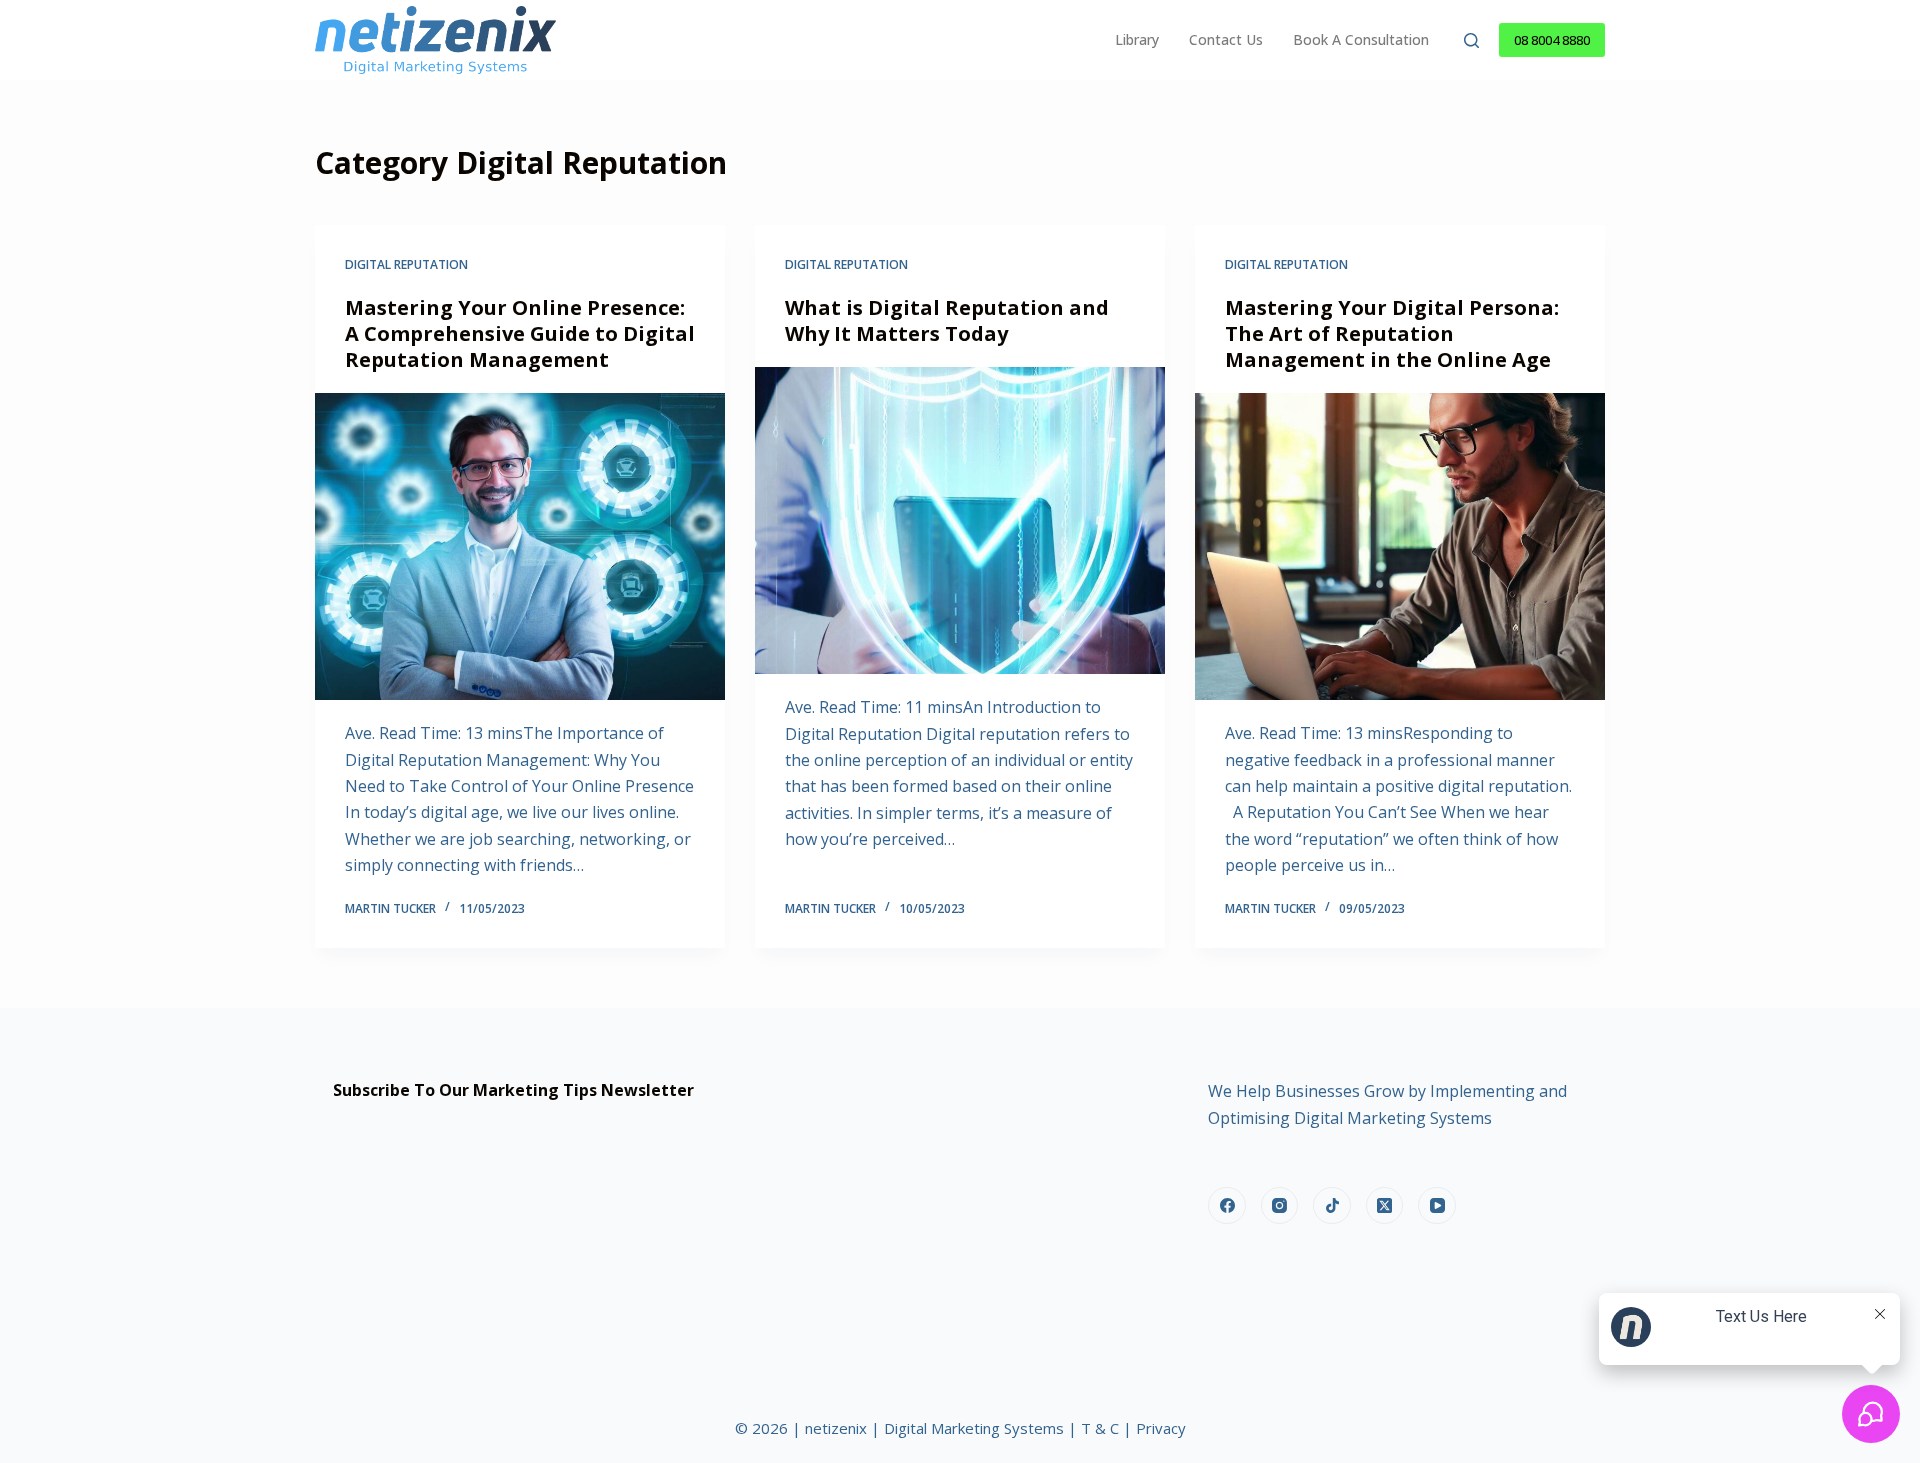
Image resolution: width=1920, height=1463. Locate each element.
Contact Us (1226, 39)
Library (1137, 39)
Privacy (1161, 1428)
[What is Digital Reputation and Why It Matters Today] (960, 521)
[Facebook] (1227, 1206)
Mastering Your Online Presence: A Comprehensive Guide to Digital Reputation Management (520, 333)
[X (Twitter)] (1385, 1206)
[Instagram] (1280, 1206)
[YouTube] (1437, 1206)
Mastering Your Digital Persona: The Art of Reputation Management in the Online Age (1392, 333)
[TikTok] (1332, 1206)
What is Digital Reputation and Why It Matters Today (947, 320)
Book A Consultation (1361, 39)
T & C (1100, 1428)
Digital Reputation (406, 264)
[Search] (1471, 40)
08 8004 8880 (1552, 40)
